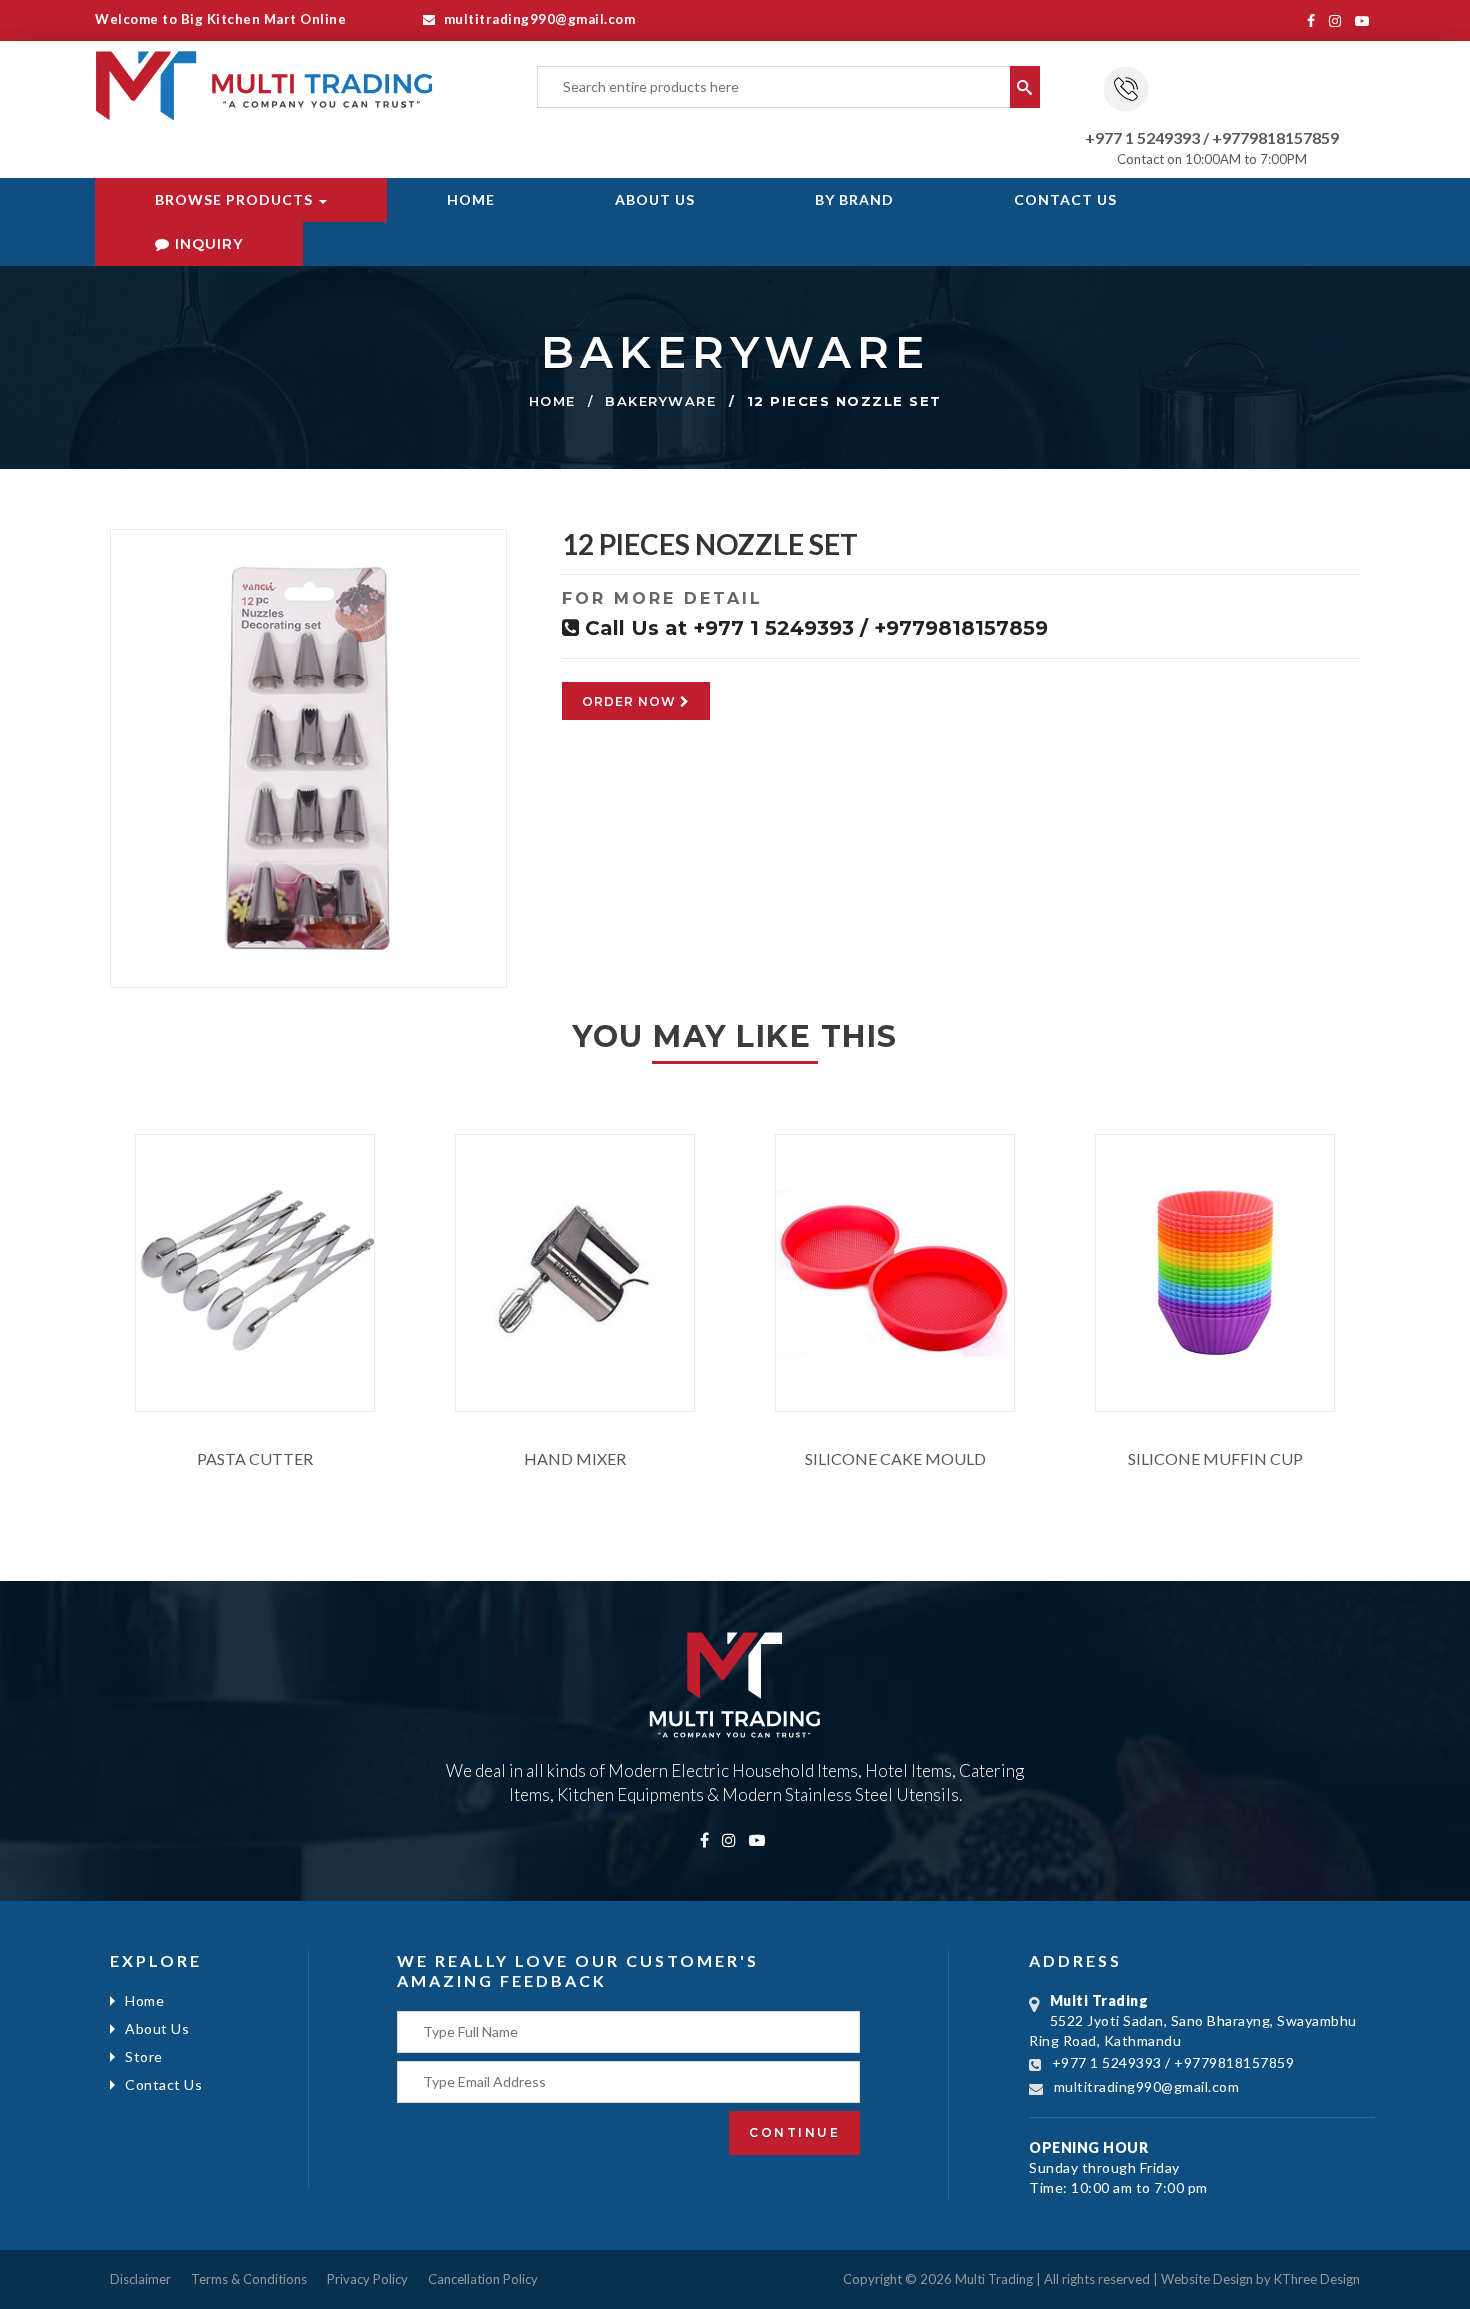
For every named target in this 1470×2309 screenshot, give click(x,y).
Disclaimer (140, 2279)
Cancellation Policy (483, 2279)
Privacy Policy (367, 2279)
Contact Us (1065, 199)
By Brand (854, 199)
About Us (655, 199)
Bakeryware (660, 401)
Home (471, 199)
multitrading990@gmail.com (537, 19)
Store (144, 2056)
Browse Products (236, 199)
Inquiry (206, 244)
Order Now (631, 701)
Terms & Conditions (249, 2279)
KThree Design (1317, 2279)
